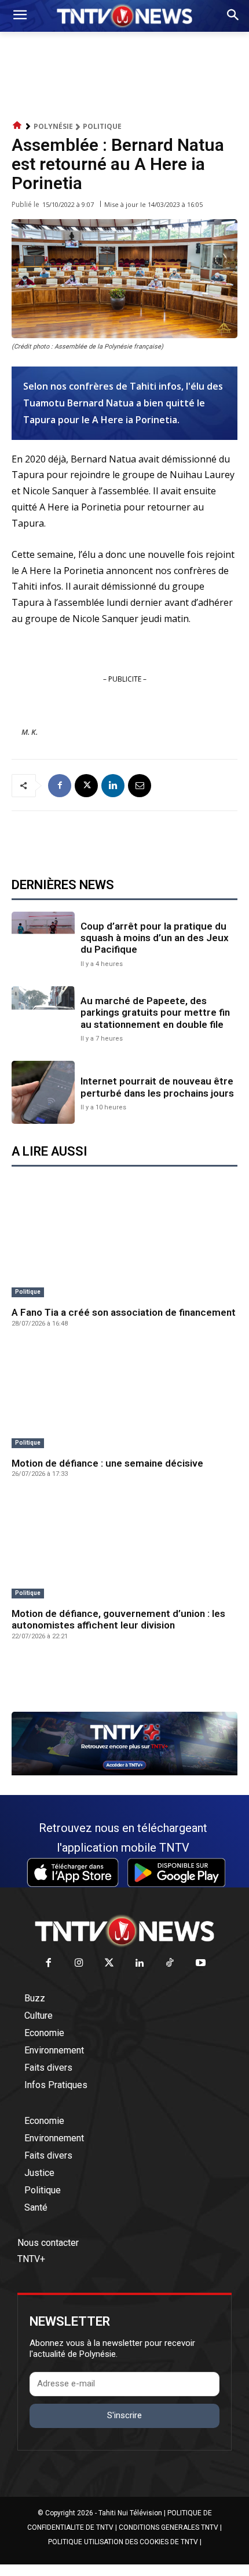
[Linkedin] (113, 786)
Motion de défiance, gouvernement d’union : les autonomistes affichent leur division (118, 1619)
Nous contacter (48, 2243)
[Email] (140, 786)
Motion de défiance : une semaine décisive (107, 1463)
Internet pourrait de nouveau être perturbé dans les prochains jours (157, 1087)
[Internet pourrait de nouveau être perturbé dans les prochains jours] (43, 1092)
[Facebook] (60, 786)
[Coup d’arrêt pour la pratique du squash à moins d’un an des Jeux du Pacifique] (43, 943)
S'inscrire (124, 2415)
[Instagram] (79, 1964)
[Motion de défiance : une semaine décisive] (124, 1397)
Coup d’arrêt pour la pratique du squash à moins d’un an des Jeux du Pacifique (155, 938)
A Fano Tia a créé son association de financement (124, 1312)
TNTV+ (31, 2259)
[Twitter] (110, 1964)
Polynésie (53, 126)
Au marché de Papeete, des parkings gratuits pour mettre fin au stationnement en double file (155, 1013)
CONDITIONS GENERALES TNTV (169, 2527)
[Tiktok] (171, 1964)
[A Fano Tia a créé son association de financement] (124, 1246)
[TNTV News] (124, 1931)
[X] (86, 786)
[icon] (17, 126)
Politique (102, 126)
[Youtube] (201, 1964)
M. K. (30, 732)
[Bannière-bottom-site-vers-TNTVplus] (124, 1772)
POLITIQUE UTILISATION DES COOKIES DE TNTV (123, 2542)
